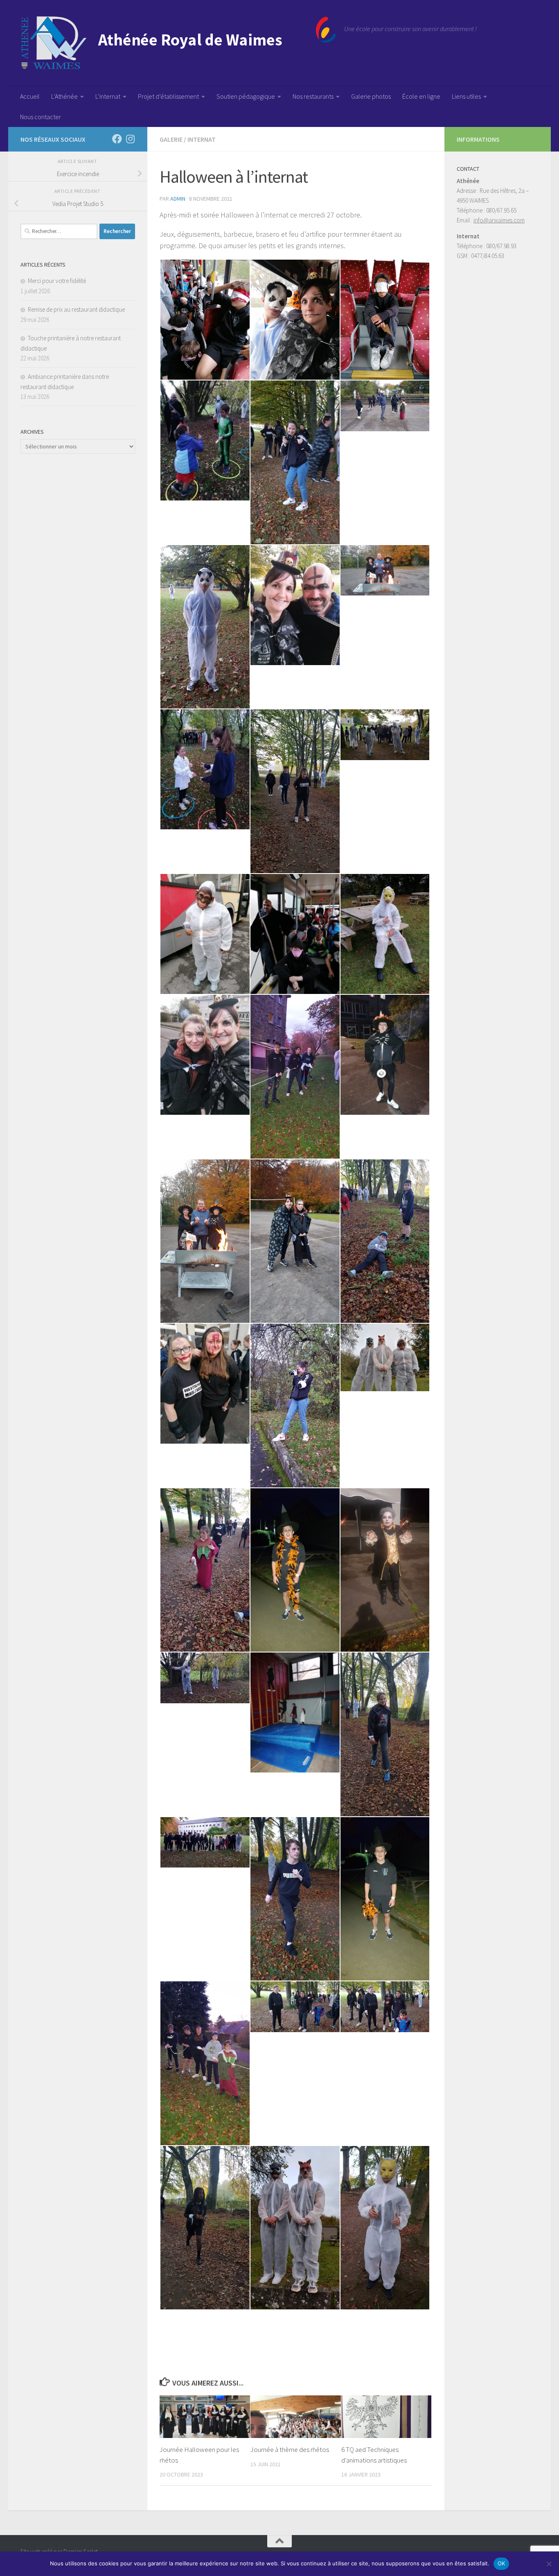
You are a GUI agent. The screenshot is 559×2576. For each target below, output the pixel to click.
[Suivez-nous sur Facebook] (117, 139)
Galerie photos (371, 96)
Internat (202, 139)
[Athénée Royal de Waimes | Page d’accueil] (178, 43)
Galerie (171, 139)
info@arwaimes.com (499, 220)
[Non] (549, 2564)
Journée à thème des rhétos (290, 2449)
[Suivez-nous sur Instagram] (130, 139)
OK (502, 2563)
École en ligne (421, 96)
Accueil (30, 96)
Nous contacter (41, 117)
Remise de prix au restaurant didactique (76, 309)
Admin (178, 199)
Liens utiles (466, 96)
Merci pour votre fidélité (57, 281)
